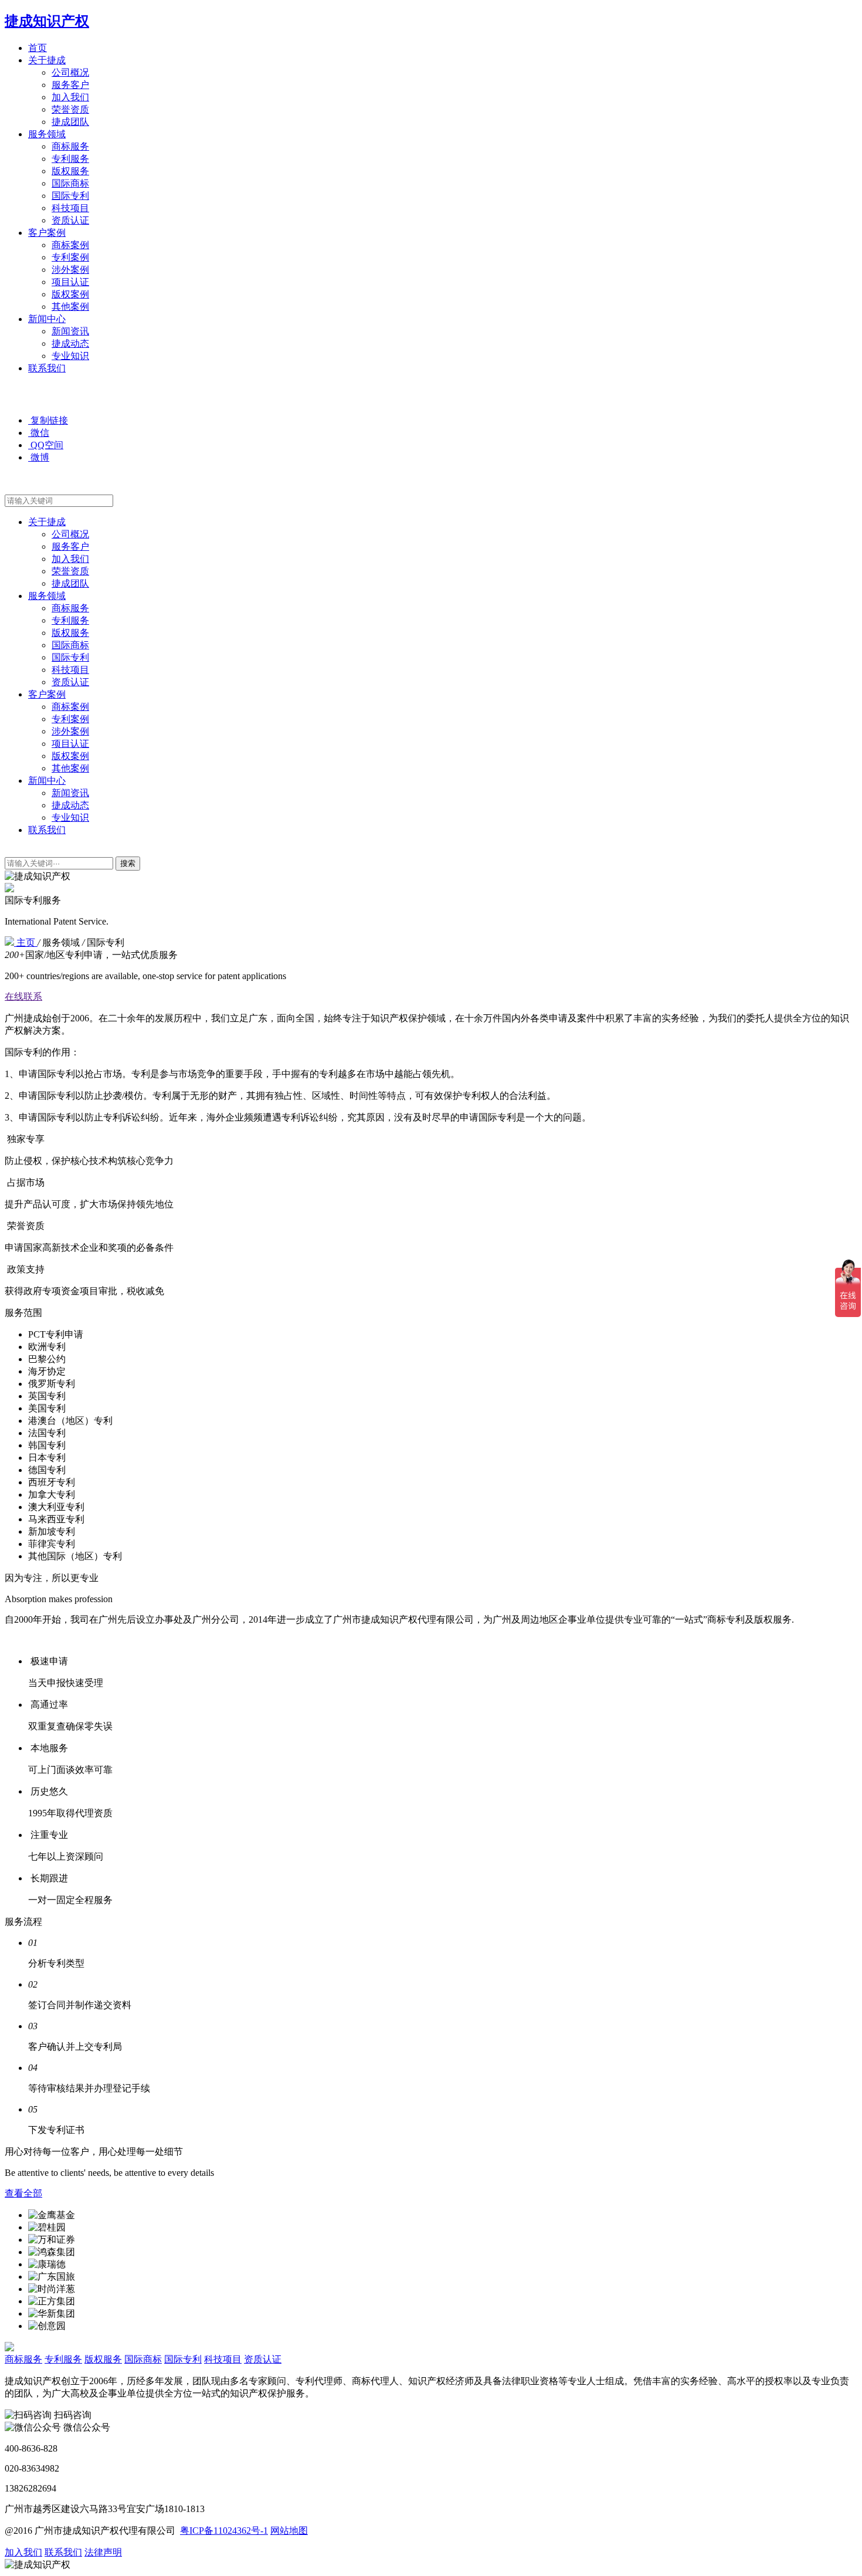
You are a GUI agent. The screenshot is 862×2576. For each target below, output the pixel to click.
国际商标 (70, 183)
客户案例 (47, 233)
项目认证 (70, 282)
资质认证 (70, 220)
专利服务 (70, 159)
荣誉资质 (70, 109)
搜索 (128, 863)
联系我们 (47, 368)
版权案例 (70, 294)
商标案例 (70, 245)
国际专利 (70, 196)
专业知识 (70, 356)
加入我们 (70, 97)
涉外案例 (70, 270)
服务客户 (70, 85)
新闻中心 (47, 319)
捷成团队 (70, 122)
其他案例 (70, 307)
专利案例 (70, 257)
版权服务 (70, 171)
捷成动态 (70, 343)
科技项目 (70, 208)
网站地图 (289, 2531)
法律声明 (103, 2552)
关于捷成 (47, 60)
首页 (38, 48)
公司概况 (70, 72)
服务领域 (47, 134)
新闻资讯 (70, 331)
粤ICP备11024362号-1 (224, 2531)
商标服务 (70, 146)
